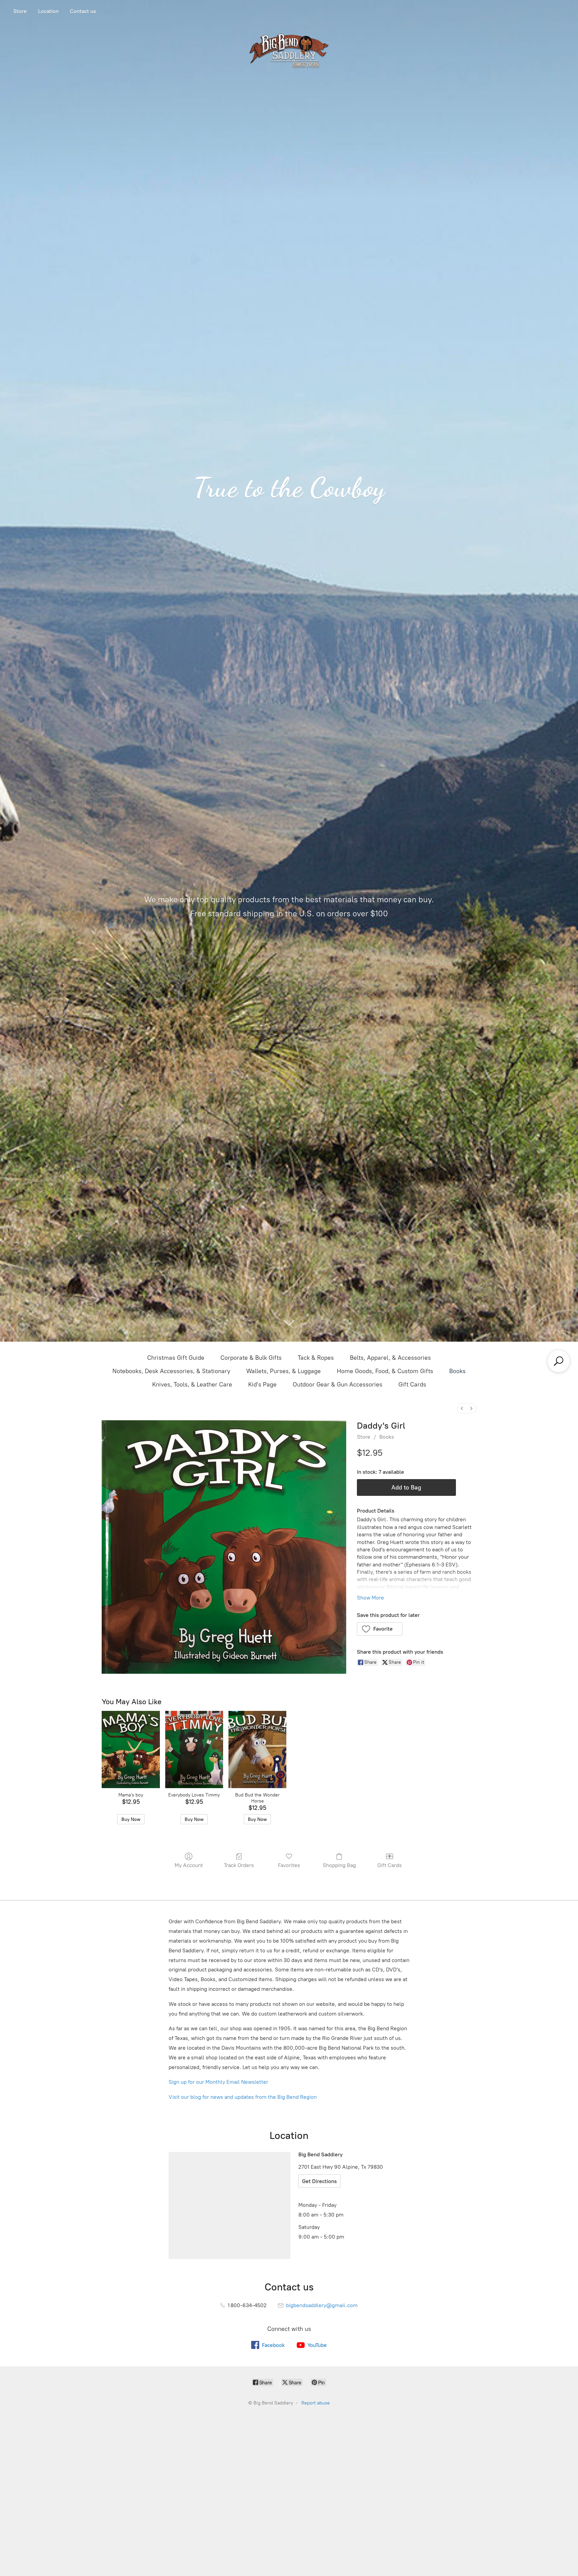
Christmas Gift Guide (176, 1358)
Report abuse (316, 2403)
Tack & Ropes (316, 1358)
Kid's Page (262, 1384)
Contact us (83, 11)
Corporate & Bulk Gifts (251, 1358)
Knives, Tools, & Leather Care (192, 1384)
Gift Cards (412, 1384)
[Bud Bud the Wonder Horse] (257, 1749)
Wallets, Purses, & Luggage (283, 1371)
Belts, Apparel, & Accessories (390, 1358)
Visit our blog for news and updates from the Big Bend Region (243, 2097)
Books (457, 1371)
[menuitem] (462, 1408)
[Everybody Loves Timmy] (194, 1749)
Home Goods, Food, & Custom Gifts (385, 1371)
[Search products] (559, 1361)
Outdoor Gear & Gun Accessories (338, 1384)
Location (48, 11)
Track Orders (239, 1865)
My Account (189, 1865)
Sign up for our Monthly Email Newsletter (218, 2082)
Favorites (289, 1865)
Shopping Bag (339, 1865)
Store (20, 11)
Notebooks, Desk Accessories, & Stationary (171, 1371)
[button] (380, 1629)
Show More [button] (370, 1598)
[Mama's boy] (131, 1749)
